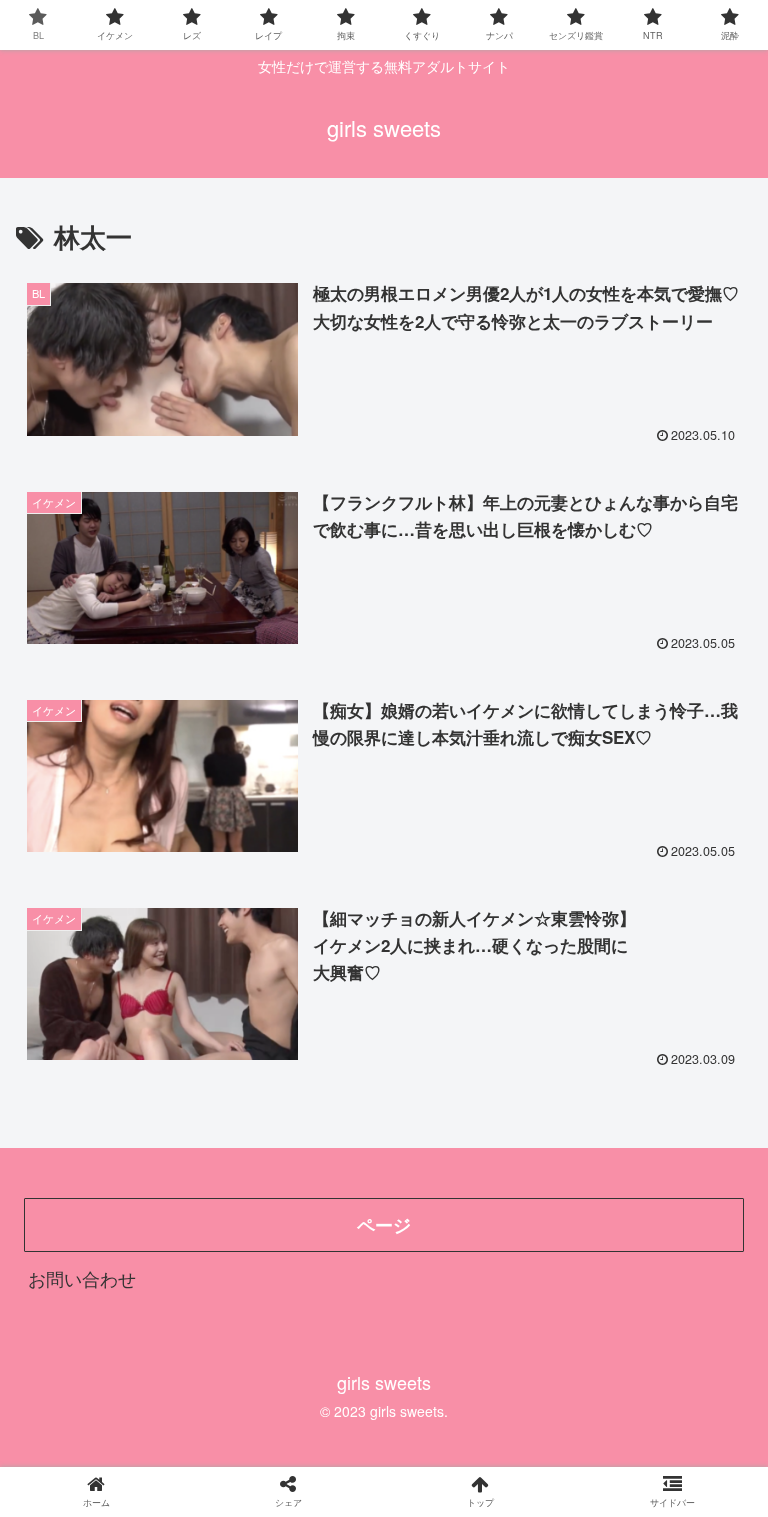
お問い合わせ (82, 1278)
